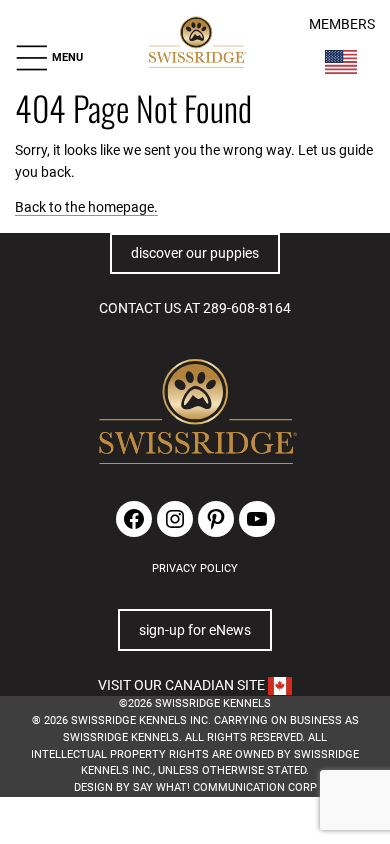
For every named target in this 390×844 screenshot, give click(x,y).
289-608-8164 (247, 308)
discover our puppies (195, 253)
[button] (49, 58)
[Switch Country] (341, 62)
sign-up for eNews (195, 630)
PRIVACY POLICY (195, 568)
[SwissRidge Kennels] (196, 43)
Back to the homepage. (86, 207)
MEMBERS (342, 24)
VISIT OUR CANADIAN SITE (183, 685)
